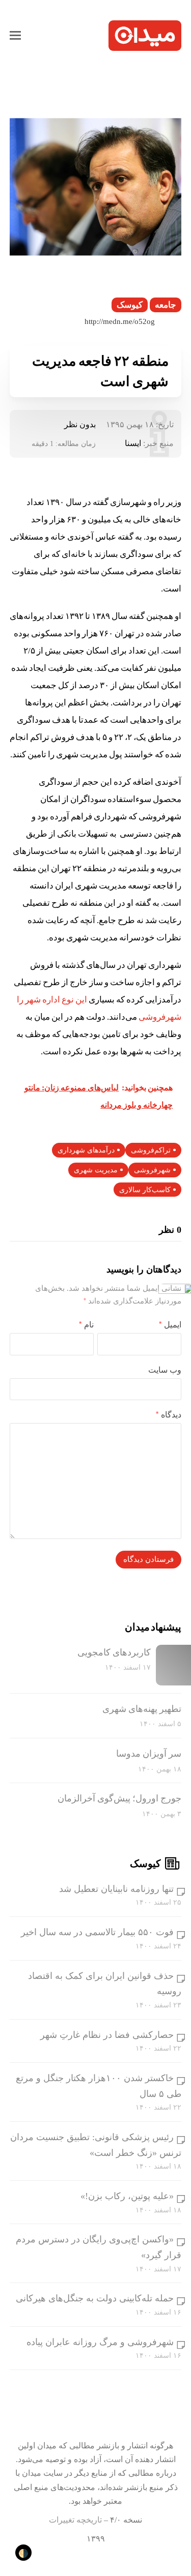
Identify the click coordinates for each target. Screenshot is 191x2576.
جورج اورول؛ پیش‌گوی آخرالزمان (119, 1798)
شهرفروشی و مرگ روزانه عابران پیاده (100, 2342)
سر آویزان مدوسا (149, 1754)
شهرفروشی (152, 1170)
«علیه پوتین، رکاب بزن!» (127, 2196)
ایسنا (133, 443)
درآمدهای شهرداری (86, 1150)
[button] (15, 36)
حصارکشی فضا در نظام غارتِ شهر (107, 2035)
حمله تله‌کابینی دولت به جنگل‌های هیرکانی (95, 2298)
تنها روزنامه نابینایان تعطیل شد (116, 1889)
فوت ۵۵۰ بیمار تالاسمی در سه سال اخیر (97, 1932)
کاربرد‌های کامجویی (114, 1652)
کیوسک (130, 305)
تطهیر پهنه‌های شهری (142, 1709)
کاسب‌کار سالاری (145, 1190)
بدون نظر (80, 424)
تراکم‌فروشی (151, 1150)
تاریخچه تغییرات (75, 2520)
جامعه (166, 305)
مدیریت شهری (96, 1170)
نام (86, 1325)
